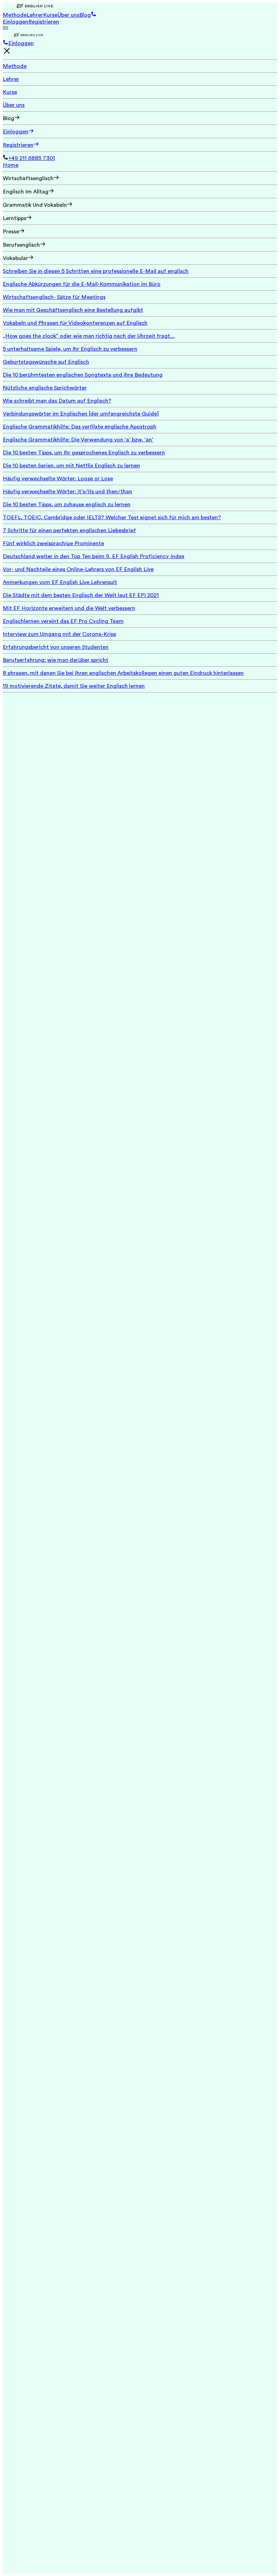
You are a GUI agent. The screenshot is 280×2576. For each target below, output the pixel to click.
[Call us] (5, 43)
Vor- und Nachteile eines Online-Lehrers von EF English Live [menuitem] (78, 569)
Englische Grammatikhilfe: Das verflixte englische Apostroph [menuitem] (80, 427)
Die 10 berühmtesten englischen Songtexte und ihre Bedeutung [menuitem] (83, 375)
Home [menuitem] (11, 165)
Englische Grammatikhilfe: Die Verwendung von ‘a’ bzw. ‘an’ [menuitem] (78, 440)
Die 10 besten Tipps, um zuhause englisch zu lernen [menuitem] (67, 505)
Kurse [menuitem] (10, 92)
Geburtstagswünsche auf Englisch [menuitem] (46, 362)
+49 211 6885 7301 (32, 158)
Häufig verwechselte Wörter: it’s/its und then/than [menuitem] (67, 492)
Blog (85, 15)
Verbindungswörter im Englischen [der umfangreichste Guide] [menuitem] (81, 414)
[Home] (140, 7)
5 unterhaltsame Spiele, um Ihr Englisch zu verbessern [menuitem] (70, 349)
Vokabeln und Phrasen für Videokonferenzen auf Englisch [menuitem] (75, 323)
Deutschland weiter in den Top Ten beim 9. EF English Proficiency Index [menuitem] (94, 556)
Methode (15, 15)
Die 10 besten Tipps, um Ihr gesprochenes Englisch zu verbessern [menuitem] (84, 453)
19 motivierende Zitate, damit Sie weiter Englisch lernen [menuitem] (74, 686)
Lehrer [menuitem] (11, 79)
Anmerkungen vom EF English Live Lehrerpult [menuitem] (60, 582)
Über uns (68, 15)
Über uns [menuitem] (14, 105)
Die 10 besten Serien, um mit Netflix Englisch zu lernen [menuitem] (71, 466)
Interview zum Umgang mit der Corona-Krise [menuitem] (59, 634)
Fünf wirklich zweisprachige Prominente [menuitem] (53, 543)
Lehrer (35, 15)
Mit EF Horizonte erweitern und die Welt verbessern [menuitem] (69, 608)
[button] (94, 15)
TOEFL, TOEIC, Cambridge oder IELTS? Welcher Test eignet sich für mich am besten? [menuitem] (112, 518)
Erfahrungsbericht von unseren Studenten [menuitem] (56, 647)
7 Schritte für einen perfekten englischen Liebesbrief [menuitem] (69, 530)
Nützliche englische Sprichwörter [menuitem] (45, 388)
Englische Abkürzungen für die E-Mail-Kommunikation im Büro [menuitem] (82, 284)
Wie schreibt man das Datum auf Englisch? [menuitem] (57, 401)
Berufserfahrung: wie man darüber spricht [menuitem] (55, 660)
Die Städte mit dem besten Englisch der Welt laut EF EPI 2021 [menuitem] (81, 595)
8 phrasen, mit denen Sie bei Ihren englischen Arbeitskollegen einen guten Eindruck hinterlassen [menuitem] (123, 673)
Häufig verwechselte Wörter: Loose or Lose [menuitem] (58, 479)
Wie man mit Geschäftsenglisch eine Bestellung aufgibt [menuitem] (73, 310)
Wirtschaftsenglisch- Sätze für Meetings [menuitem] (54, 297)
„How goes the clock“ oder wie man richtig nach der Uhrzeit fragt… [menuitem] (89, 336)
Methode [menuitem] (15, 66)
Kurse (50, 15)
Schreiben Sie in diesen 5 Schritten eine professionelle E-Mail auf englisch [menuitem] (96, 271)
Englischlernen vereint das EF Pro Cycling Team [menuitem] (63, 621)
